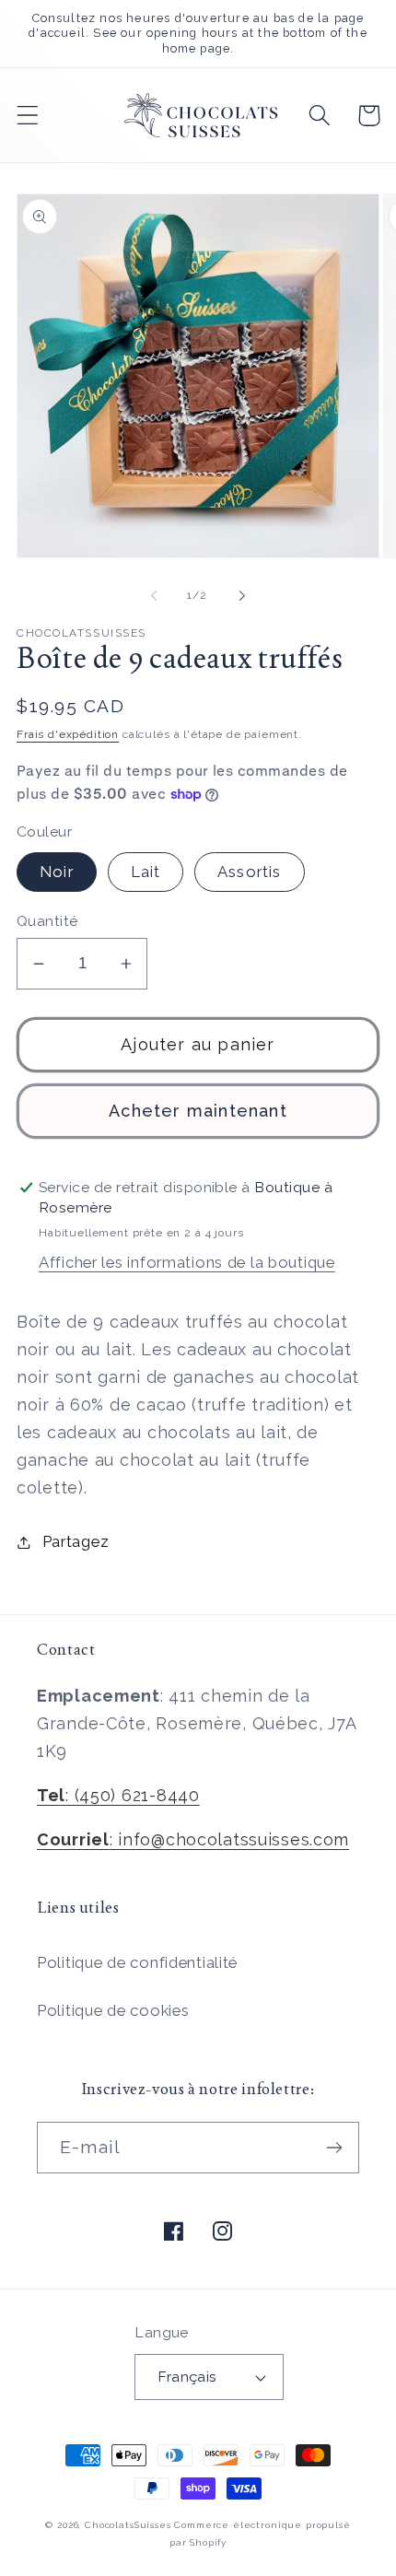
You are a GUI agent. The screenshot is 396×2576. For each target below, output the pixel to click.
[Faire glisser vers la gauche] (154, 595)
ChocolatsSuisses (128, 2525)
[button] (28, 116)
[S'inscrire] (334, 2148)
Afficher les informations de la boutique (187, 1262)
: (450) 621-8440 (118, 1795)
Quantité (47, 921)
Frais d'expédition (68, 734)
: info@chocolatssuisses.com (193, 1839)
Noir (57, 872)
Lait (146, 872)
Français (187, 2377)
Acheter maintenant (198, 1111)
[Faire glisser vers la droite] (242, 595)
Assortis (250, 872)
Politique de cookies (113, 2010)
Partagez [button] (76, 1541)
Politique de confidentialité (137, 1962)
